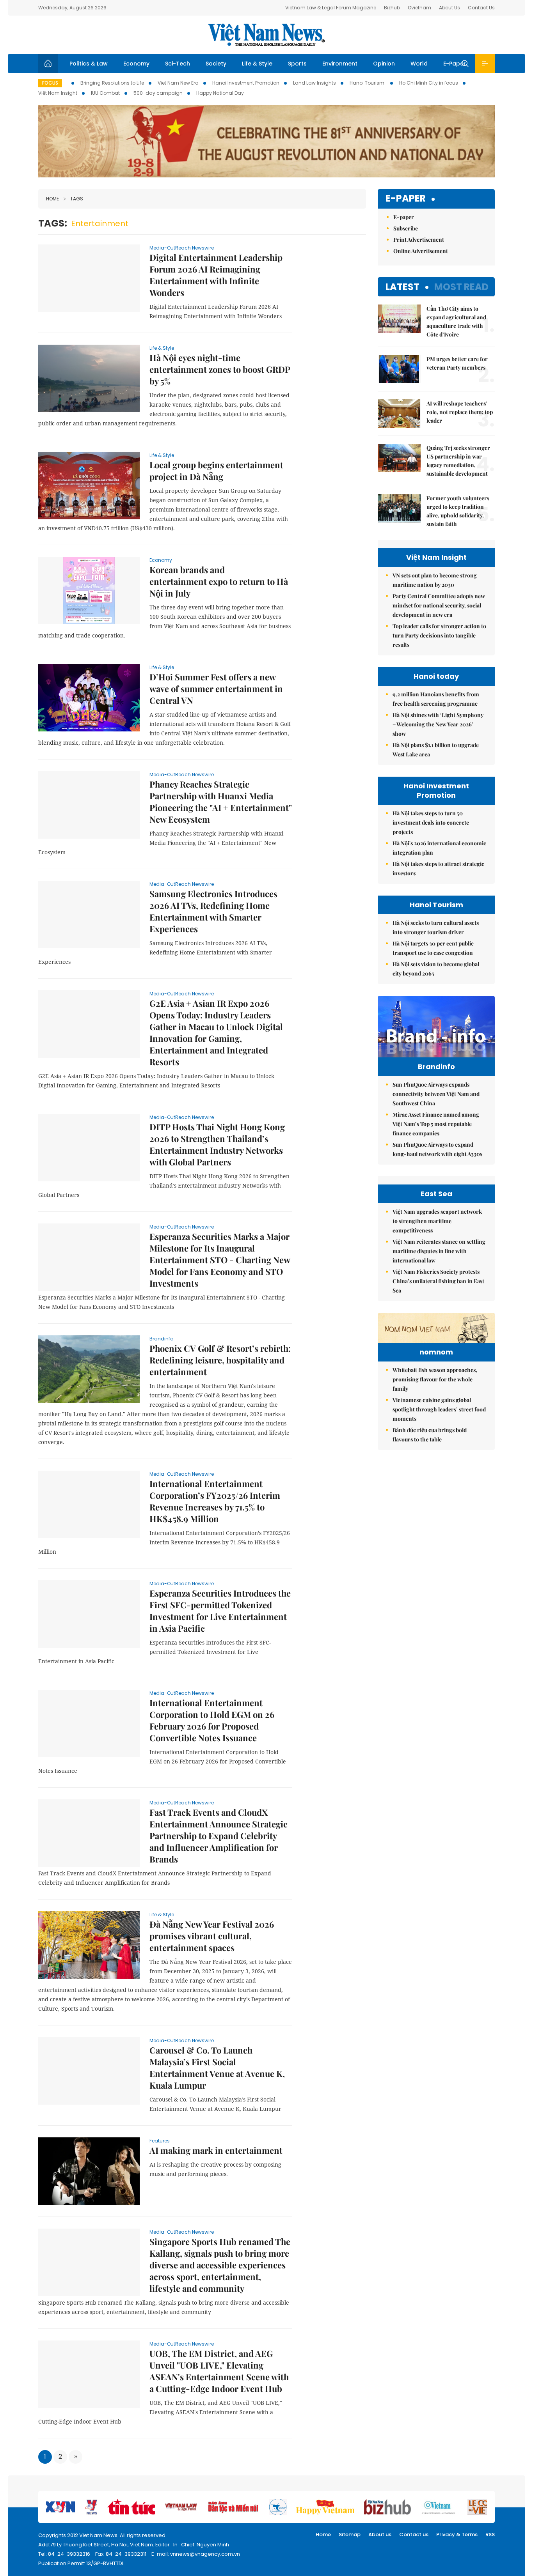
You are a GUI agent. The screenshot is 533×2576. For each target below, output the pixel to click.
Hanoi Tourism (368, 83)
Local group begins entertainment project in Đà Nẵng (216, 471)
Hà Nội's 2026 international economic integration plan (439, 848)
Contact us (414, 2534)
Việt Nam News (266, 35)
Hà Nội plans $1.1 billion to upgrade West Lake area (436, 750)
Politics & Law (89, 64)
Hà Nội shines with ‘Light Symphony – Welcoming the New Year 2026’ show (438, 724)
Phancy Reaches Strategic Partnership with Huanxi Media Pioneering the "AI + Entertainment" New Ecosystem (221, 802)
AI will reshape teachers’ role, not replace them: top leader (460, 412)
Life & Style (257, 64)
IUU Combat (105, 93)
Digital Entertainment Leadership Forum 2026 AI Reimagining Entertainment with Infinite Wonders (216, 275)
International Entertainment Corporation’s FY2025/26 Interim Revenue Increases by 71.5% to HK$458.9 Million (215, 1501)
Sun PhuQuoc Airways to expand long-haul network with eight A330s (437, 1149)
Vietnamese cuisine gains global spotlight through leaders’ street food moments (439, 1409)
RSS (490, 2534)
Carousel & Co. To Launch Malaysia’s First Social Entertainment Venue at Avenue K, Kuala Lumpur (217, 2068)
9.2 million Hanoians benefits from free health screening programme (436, 699)
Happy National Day (220, 93)
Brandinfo (161, 1339)
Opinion (384, 64)
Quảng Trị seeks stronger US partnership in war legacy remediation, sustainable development (458, 461)
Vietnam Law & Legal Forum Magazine (331, 8)
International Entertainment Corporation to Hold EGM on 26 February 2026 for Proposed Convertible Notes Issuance (212, 1720)
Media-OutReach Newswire (182, 248)
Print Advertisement (419, 240)
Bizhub (392, 8)
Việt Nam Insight (58, 93)
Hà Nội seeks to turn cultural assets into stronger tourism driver (436, 927)
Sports (297, 64)
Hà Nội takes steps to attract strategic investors (438, 868)
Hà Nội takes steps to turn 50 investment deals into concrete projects (431, 822)
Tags (77, 199)
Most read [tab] (461, 287)
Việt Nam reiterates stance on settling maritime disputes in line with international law (439, 1251)
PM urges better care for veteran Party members (457, 363)
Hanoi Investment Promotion (246, 83)
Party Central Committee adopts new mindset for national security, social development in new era (439, 605)
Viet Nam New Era (178, 83)
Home (52, 199)
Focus (50, 83)
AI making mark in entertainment (216, 2150)
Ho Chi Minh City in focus (429, 83)
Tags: (53, 223)
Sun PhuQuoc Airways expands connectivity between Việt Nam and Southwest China (436, 1094)
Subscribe (406, 228)
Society (216, 64)
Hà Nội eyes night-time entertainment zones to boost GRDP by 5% (220, 369)
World (419, 64)
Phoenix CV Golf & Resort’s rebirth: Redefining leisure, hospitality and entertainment (220, 1360)
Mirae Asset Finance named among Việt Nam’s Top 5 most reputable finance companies (436, 1124)
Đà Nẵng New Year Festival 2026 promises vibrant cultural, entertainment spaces (212, 1936)
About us (380, 2534)
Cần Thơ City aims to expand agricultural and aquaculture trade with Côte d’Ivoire (456, 321)
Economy (136, 64)
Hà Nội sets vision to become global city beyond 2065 (436, 969)
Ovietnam (419, 8)
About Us (449, 8)
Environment (340, 64)
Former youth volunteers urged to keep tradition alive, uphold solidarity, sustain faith (458, 511)
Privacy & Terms (457, 2534)
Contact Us (481, 8)
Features (160, 2141)
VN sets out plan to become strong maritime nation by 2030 (435, 580)
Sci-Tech (178, 64)
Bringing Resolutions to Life (112, 83)
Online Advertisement (421, 251)
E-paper (406, 199)
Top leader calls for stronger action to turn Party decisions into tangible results (439, 635)
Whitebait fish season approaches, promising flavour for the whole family (435, 1379)
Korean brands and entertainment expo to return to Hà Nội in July (219, 581)
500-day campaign (158, 93)
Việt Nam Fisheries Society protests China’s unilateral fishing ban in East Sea (438, 1281)
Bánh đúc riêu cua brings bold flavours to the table (430, 1435)
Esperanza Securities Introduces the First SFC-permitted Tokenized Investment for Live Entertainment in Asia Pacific (220, 1611)
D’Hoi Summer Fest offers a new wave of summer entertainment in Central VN (216, 689)
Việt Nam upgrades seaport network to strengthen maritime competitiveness (437, 1221)
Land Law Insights (314, 83)
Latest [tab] (402, 287)
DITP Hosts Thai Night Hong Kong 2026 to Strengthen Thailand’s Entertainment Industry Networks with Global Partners (217, 1144)
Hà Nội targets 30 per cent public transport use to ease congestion (433, 948)
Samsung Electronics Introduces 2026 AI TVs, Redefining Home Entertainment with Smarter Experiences (213, 911)
